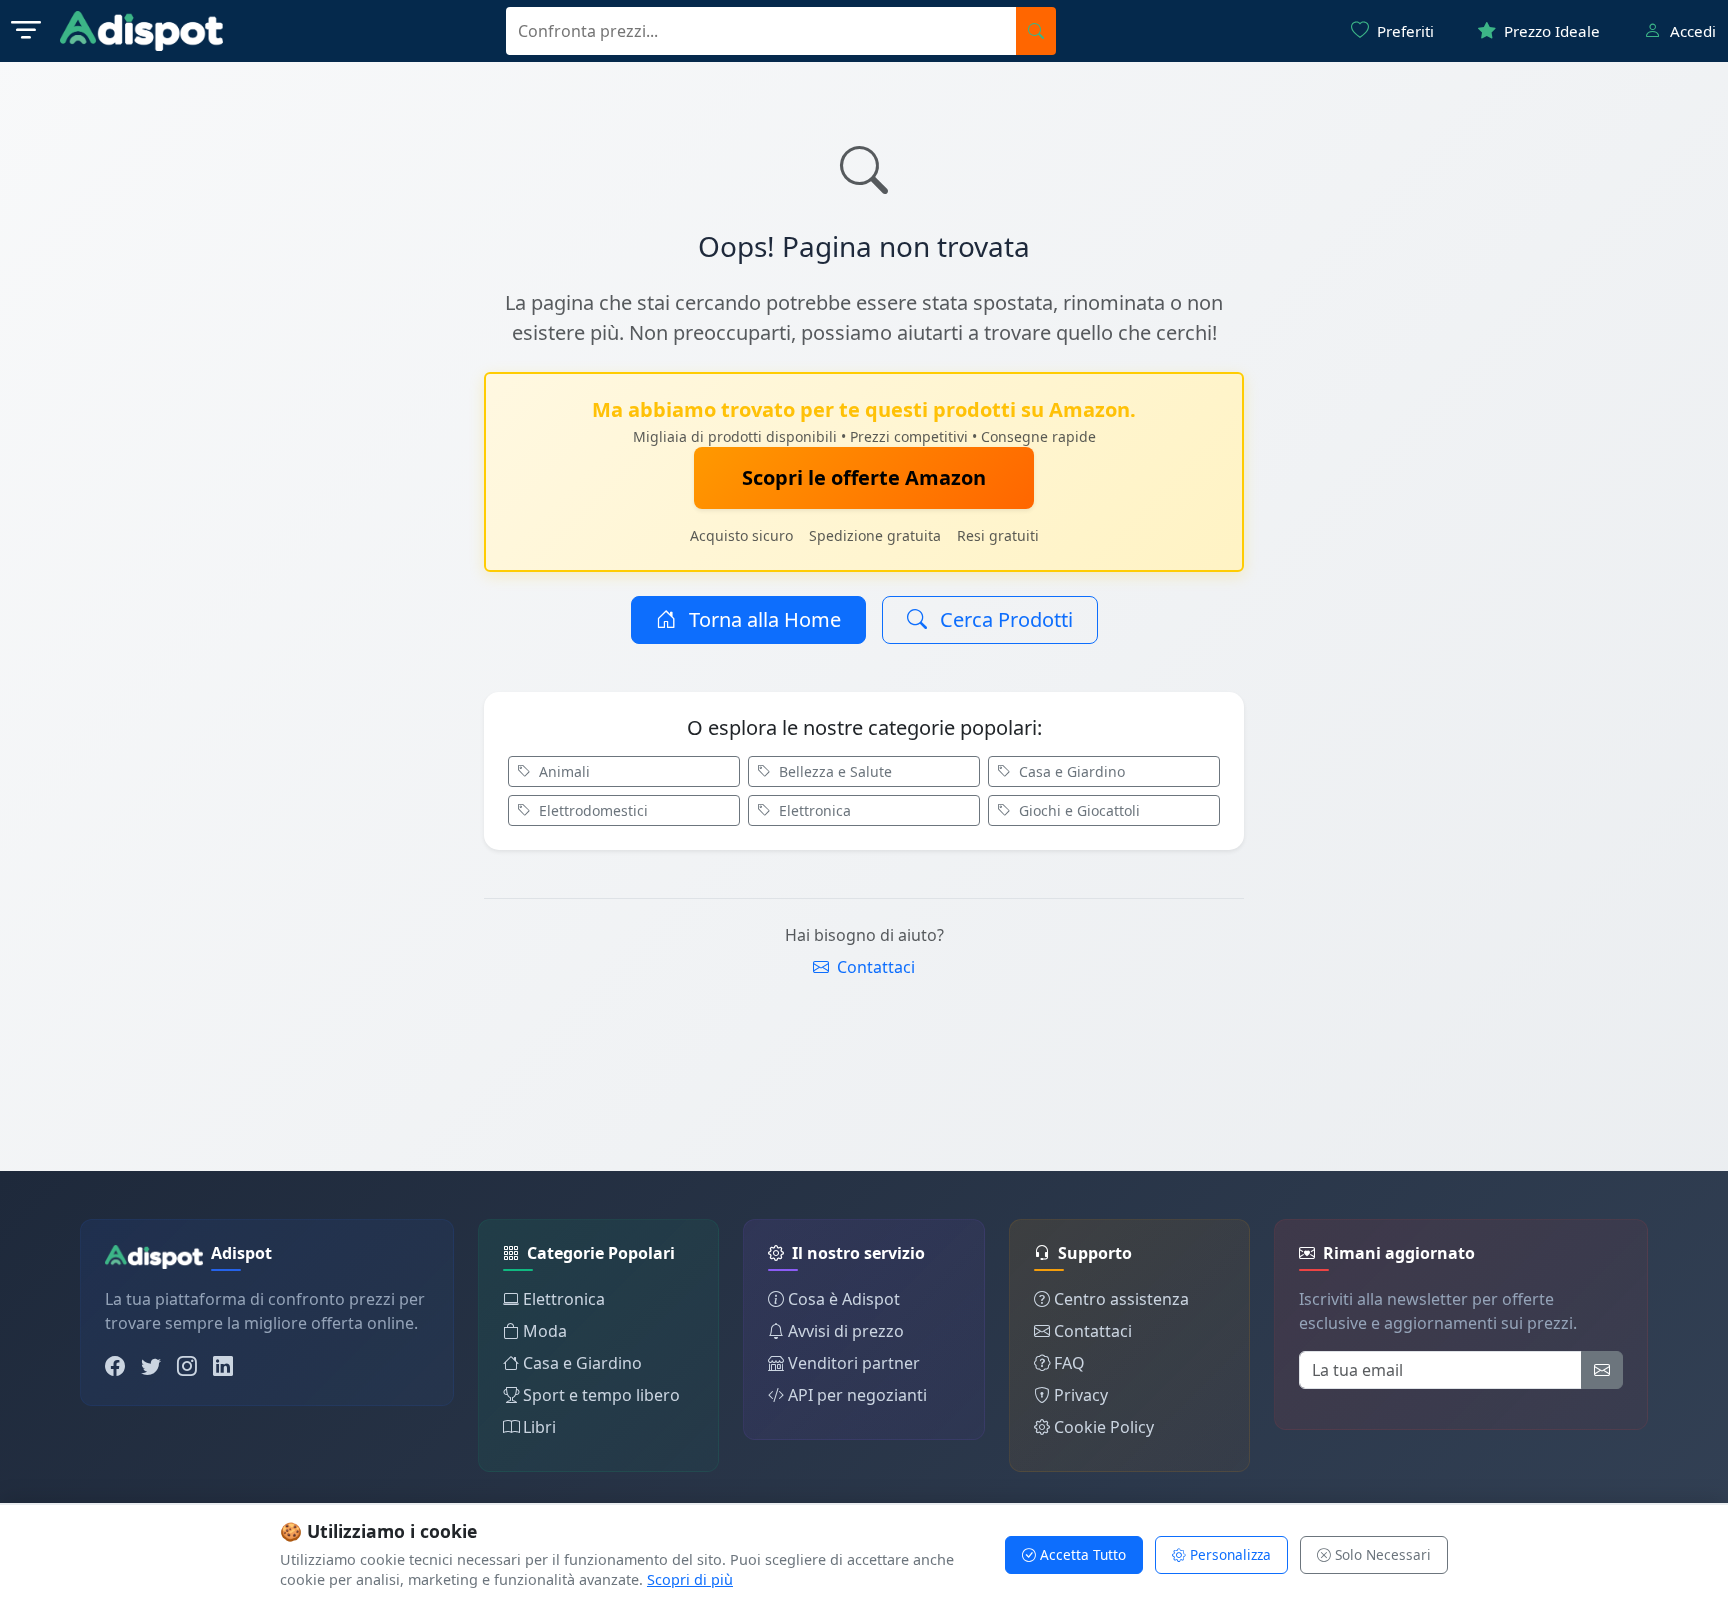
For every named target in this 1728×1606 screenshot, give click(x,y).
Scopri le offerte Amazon (864, 477)
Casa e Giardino (1070, 771)
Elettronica (813, 810)
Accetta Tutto (1081, 1554)
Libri (539, 1427)
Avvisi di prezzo (846, 1331)
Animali (562, 771)
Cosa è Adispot (844, 1299)
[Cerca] (1036, 31)
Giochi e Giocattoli (1077, 810)
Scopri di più (690, 1579)
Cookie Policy (1104, 1427)
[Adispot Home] (141, 31)
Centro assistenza (1121, 1299)
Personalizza (1228, 1554)
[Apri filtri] (26, 31)
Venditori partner (854, 1363)
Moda (545, 1331)
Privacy (1081, 1395)
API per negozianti (857, 1395)
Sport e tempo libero (601, 1395)
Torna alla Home (762, 619)
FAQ (1069, 1363)
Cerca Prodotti (1004, 619)
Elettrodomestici (591, 810)
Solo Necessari (1381, 1554)
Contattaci (874, 967)
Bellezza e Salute (833, 771)
